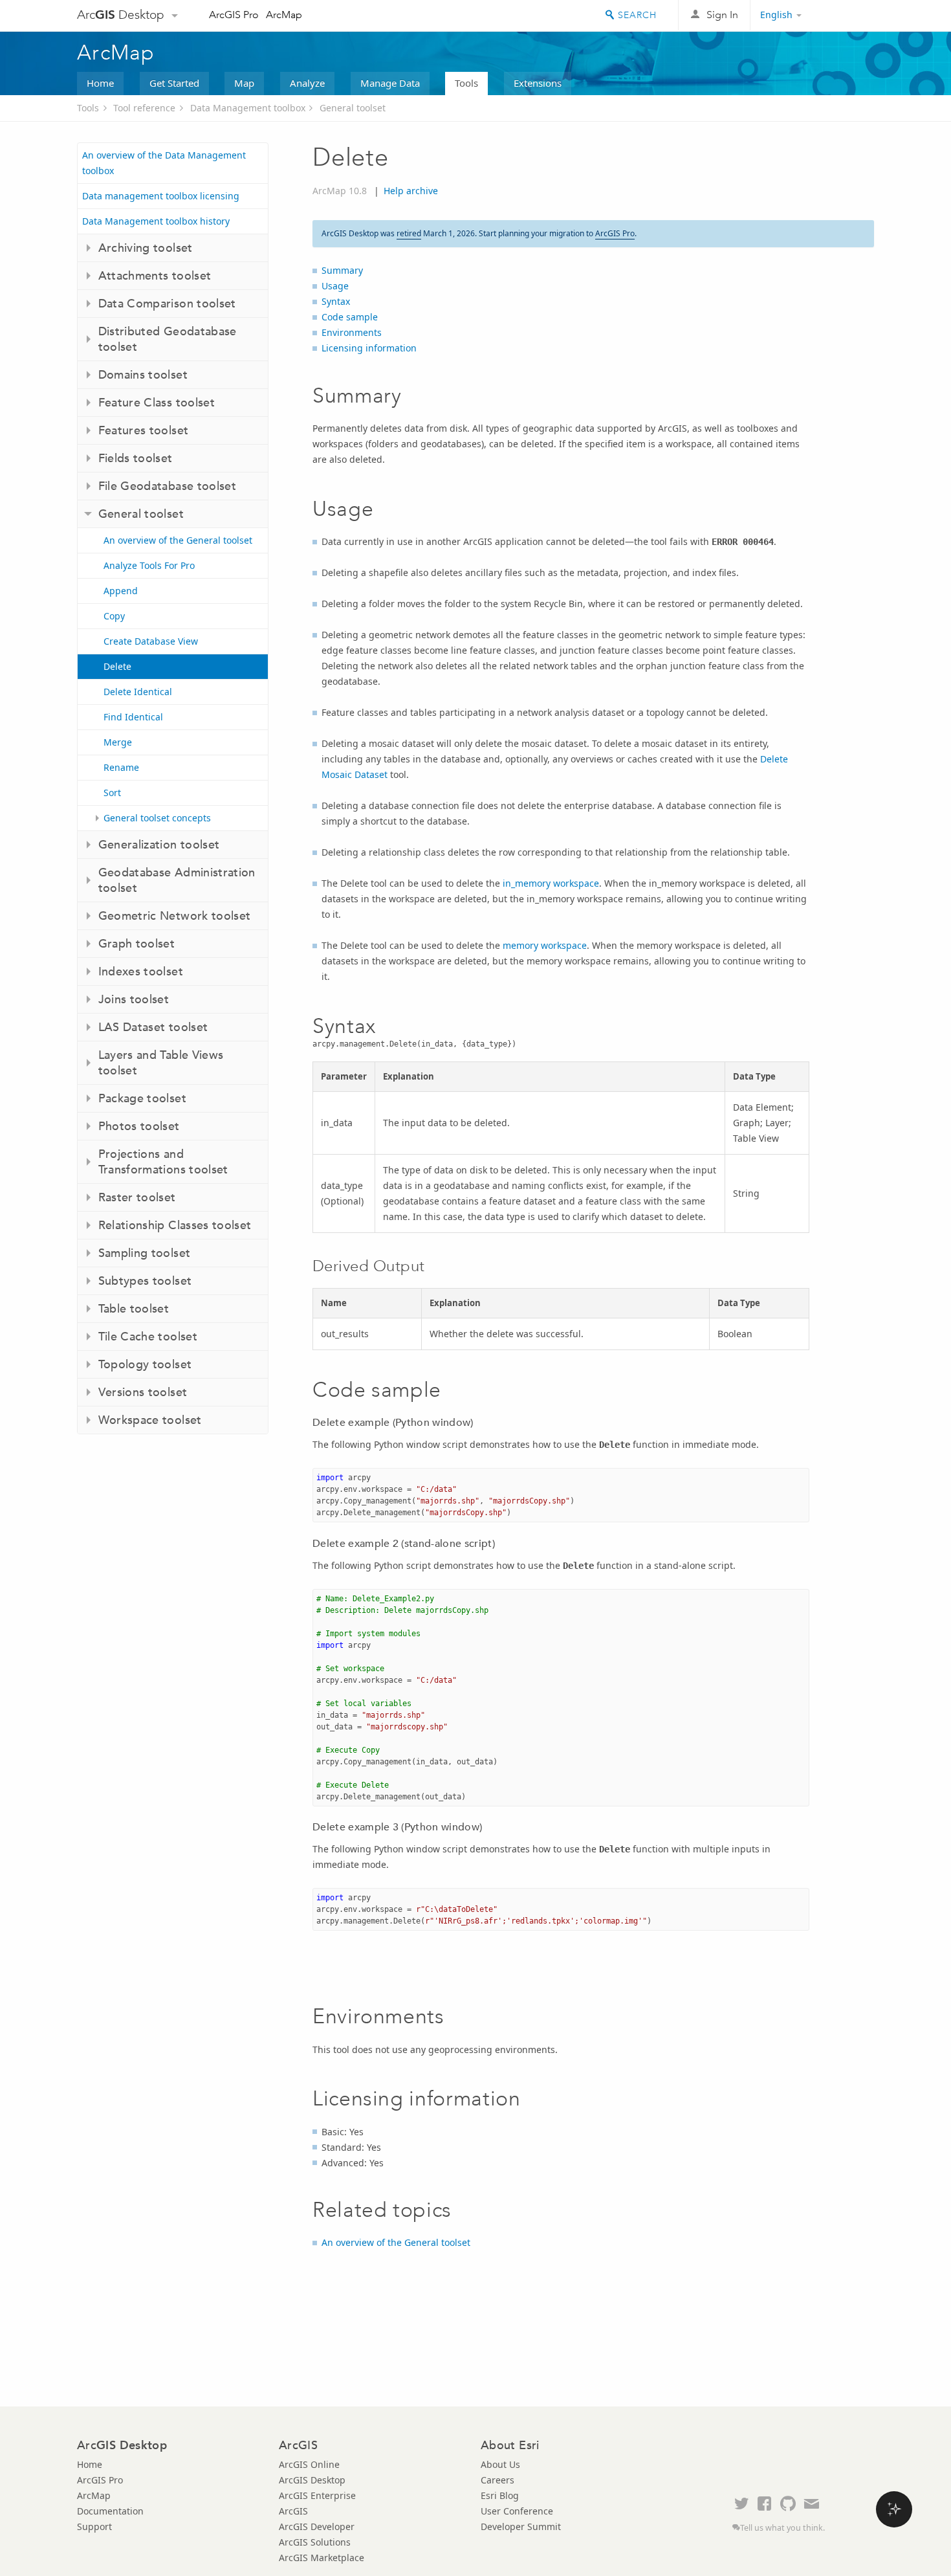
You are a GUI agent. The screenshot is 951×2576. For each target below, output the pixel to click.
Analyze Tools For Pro (149, 565)
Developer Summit (521, 2526)
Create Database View (151, 641)
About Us (500, 2464)
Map (244, 83)
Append (121, 591)
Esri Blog (500, 2495)
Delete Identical (138, 692)
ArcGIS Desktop (312, 2480)
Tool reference (144, 108)
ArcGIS (293, 2511)
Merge (118, 742)
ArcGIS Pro (234, 15)
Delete (117, 666)
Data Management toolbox (248, 108)
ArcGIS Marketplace (322, 2558)
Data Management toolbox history (156, 221)
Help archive (411, 191)
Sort (112, 793)
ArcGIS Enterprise (317, 2495)
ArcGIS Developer (317, 2526)
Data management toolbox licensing (161, 196)
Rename (121, 767)
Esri (847, 16)
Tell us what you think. (782, 2528)
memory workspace (545, 945)
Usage (335, 286)
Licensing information (369, 348)
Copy (114, 616)
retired (409, 233)
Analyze (307, 83)
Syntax (336, 301)
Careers (497, 2480)
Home (100, 83)
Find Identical (133, 717)
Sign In (722, 15)
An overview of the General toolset (178, 540)
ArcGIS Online (309, 2464)
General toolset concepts (157, 818)
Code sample (350, 317)
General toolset (353, 108)
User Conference (517, 2511)
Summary (342, 270)
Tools (466, 83)
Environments (352, 332)
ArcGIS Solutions (315, 2542)
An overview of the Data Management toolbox (164, 163)
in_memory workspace (551, 883)
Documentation (110, 2511)
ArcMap (284, 15)
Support (94, 2526)
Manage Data (390, 83)
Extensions (538, 83)
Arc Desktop (121, 15)
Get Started (174, 83)
